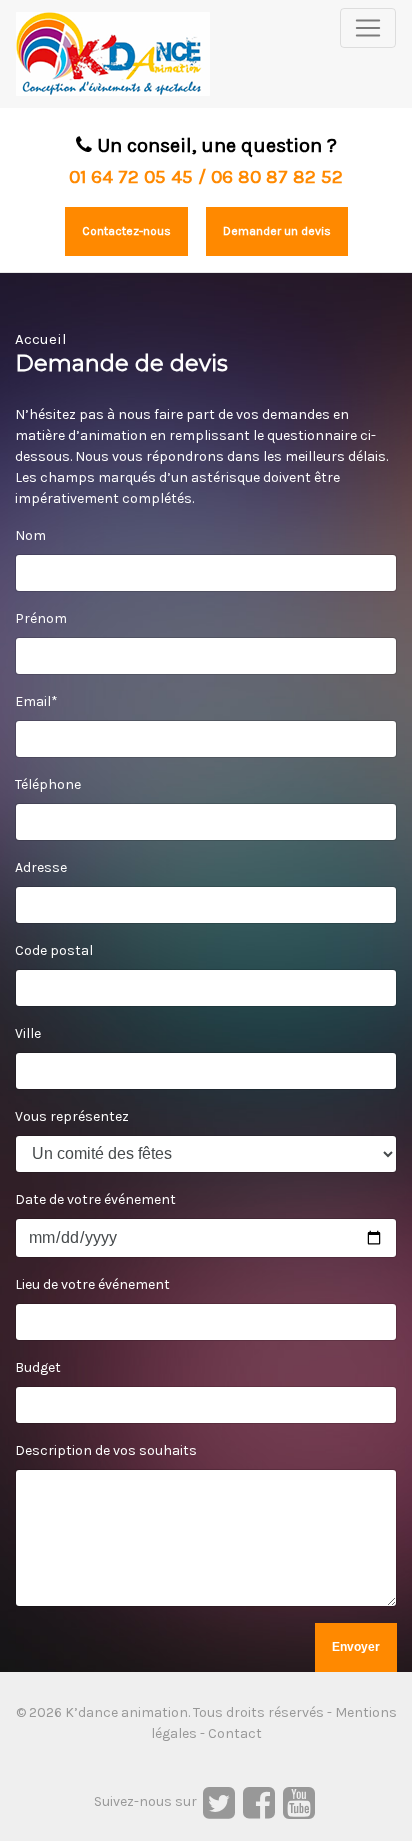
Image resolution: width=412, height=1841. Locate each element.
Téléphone (48, 784)
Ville (28, 1033)
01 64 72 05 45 (131, 177)
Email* (36, 701)
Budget (38, 1367)
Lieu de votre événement (92, 1284)
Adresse (41, 867)
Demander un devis (277, 231)
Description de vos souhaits (106, 1450)
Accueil (41, 339)
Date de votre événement (95, 1199)
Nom (30, 535)
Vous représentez (72, 1116)
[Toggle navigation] (368, 28)
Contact (235, 1733)
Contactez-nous (126, 231)
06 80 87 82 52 (277, 177)
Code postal (54, 950)
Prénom (41, 618)
